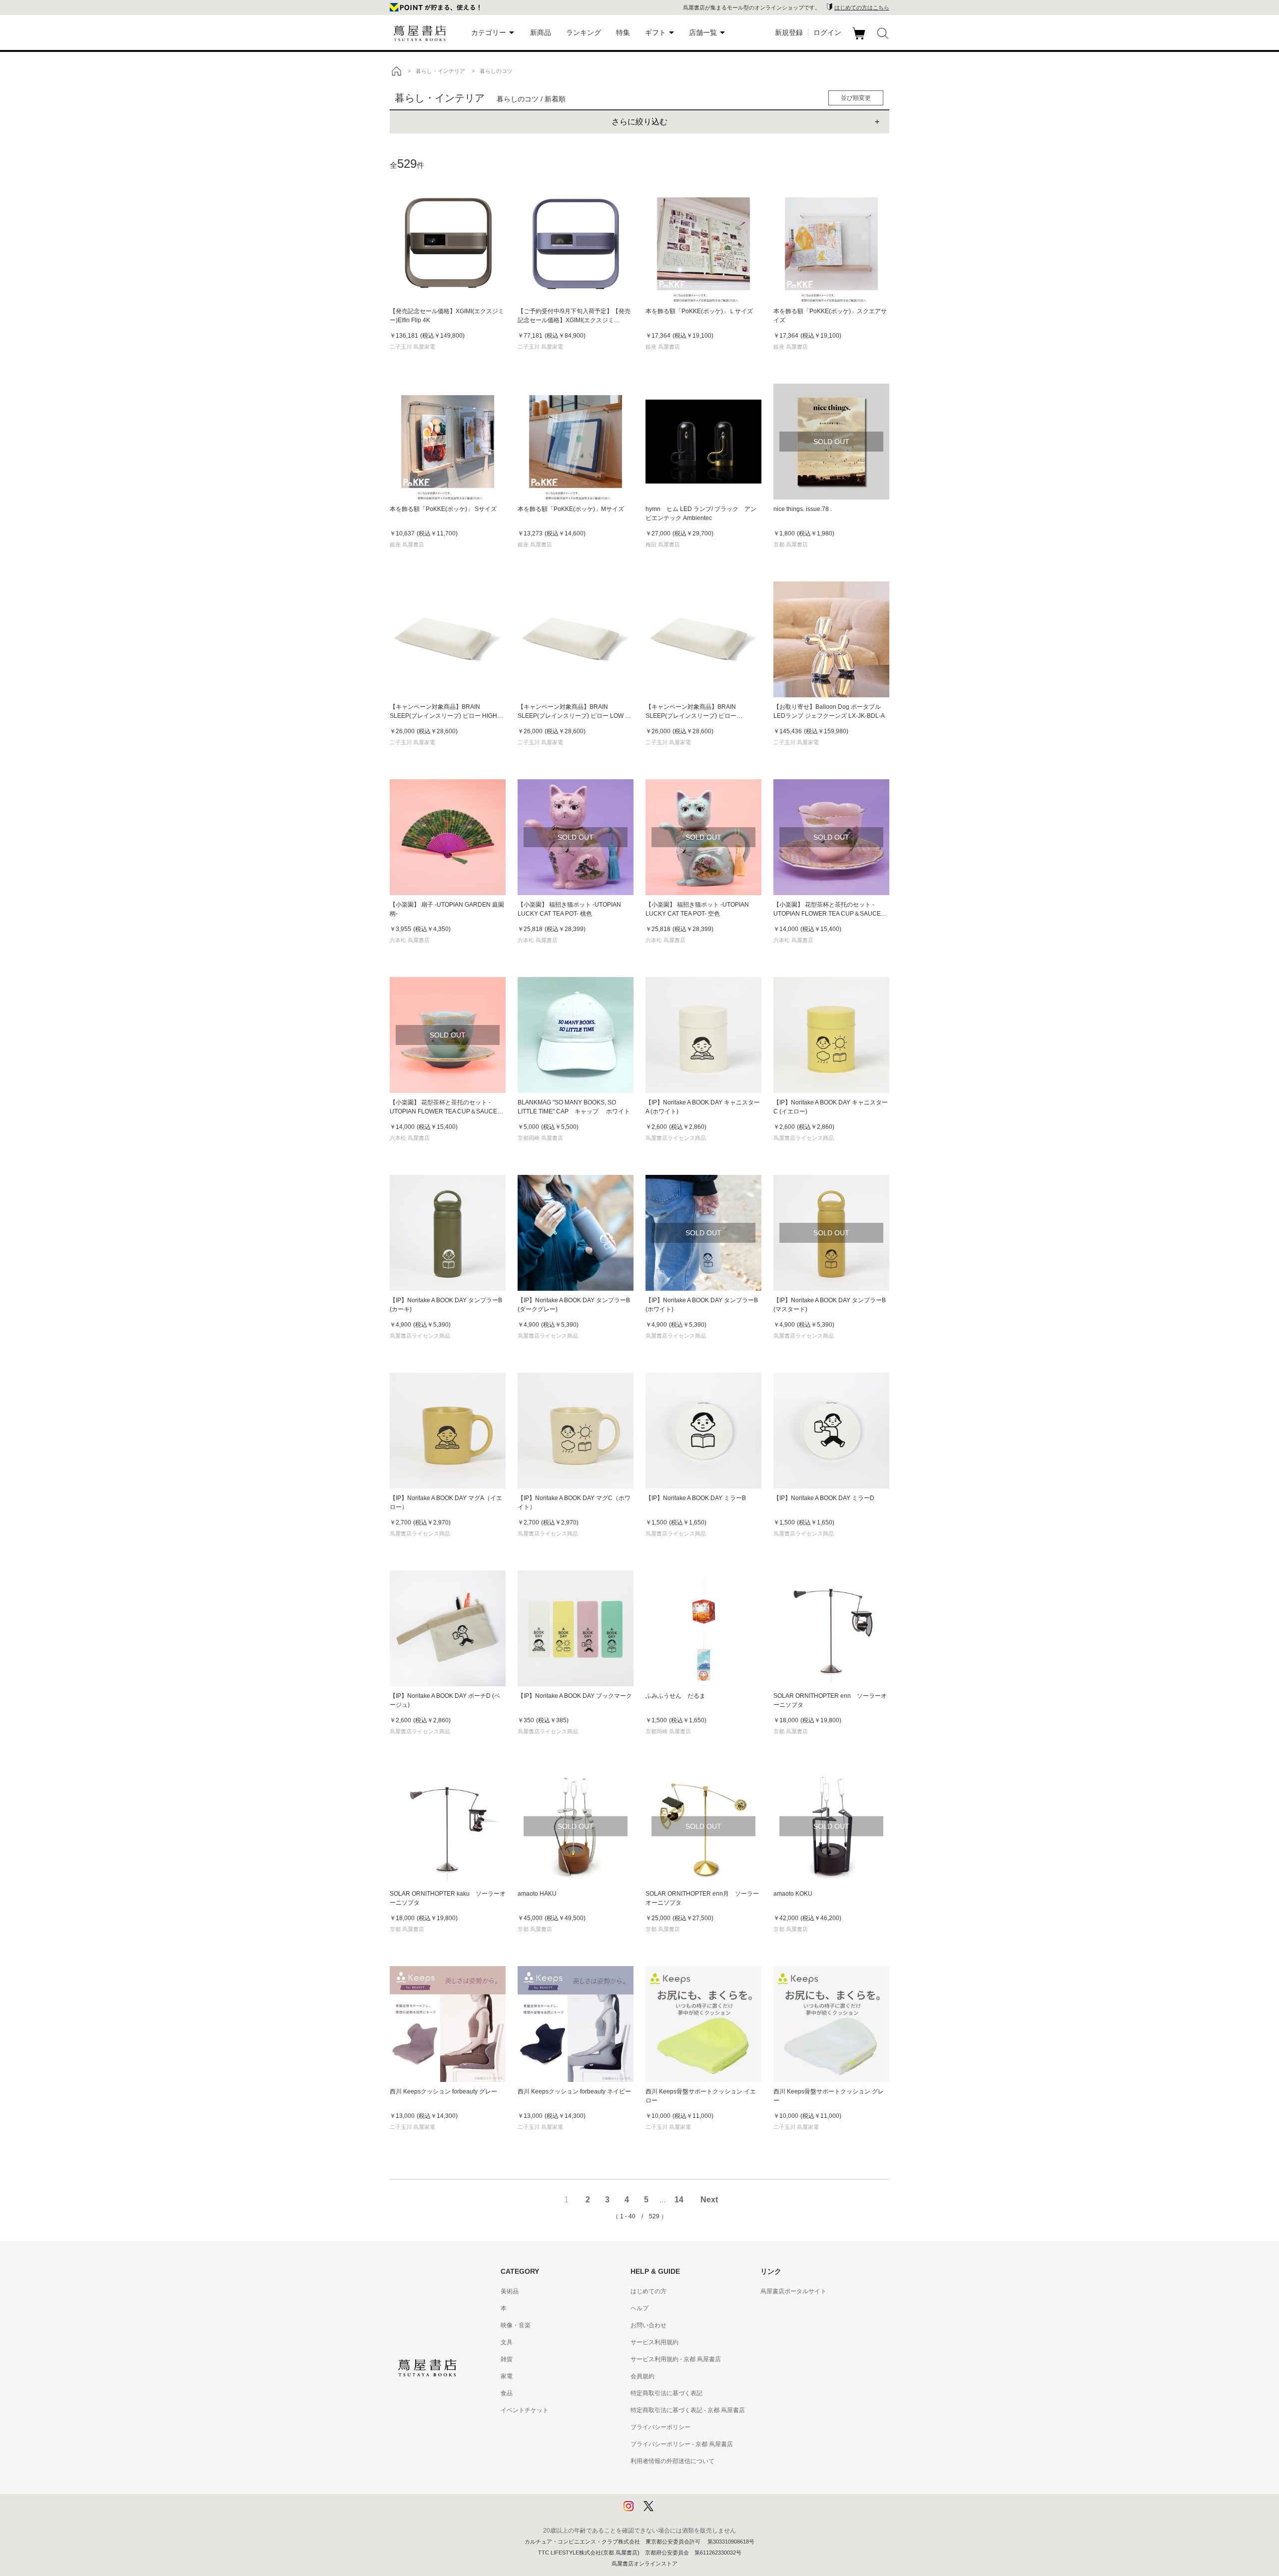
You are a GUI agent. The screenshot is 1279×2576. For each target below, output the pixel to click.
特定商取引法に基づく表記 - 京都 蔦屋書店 (688, 2410)
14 (679, 2200)
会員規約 (642, 2376)
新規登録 (789, 32)
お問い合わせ (648, 2325)
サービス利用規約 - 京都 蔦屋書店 (676, 2359)
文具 (507, 2342)
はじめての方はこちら (862, 7)
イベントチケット (525, 2410)
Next (709, 2200)
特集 (623, 32)
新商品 (541, 32)
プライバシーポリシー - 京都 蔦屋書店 (682, 2444)
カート (860, 39)
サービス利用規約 (654, 2342)
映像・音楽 (516, 2325)
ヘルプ (639, 2308)
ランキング (584, 32)
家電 (507, 2376)
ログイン (827, 32)
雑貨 (507, 2359)
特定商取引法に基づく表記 (666, 2393)
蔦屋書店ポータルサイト (793, 2291)
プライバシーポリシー (660, 2427)
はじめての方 (648, 2291)
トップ (396, 71)
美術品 (510, 2291)
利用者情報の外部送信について (672, 2461)
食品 (507, 2393)
